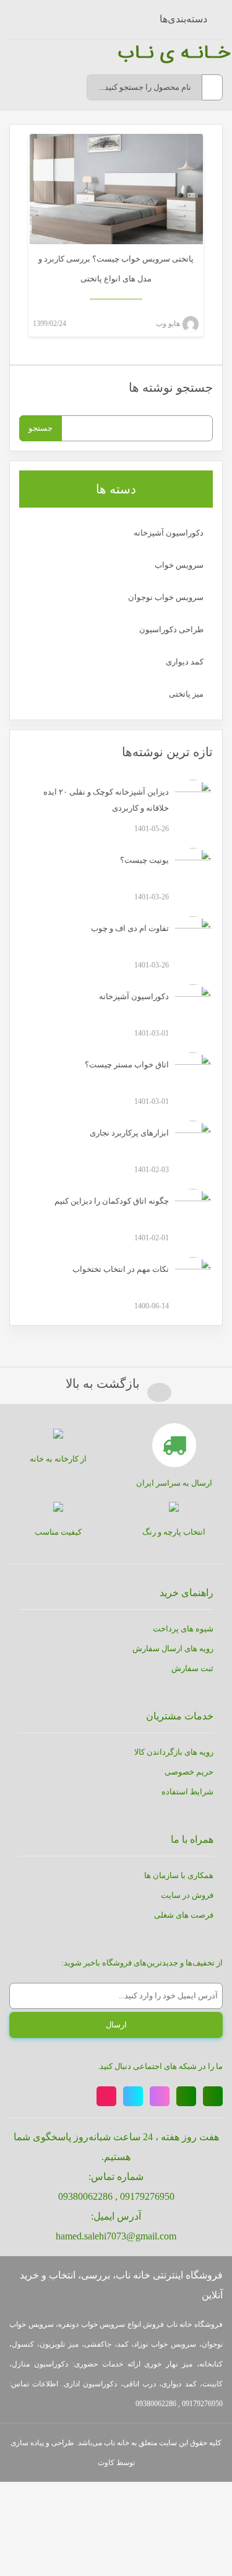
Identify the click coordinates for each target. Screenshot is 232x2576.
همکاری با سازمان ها (179, 1875)
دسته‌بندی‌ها (183, 19)
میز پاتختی (186, 694)
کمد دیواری (185, 662)
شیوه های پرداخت (183, 1629)
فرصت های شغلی (184, 1915)
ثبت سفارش (192, 1668)
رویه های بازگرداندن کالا (174, 1752)
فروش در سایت (187, 1895)
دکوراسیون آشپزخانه (169, 533)
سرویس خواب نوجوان (166, 597)
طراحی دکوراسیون (171, 629)
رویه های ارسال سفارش (173, 1648)
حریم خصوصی (189, 1772)
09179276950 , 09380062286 (116, 2196)
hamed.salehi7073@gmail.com (116, 2236)
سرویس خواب (179, 565)
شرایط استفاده (187, 1792)
